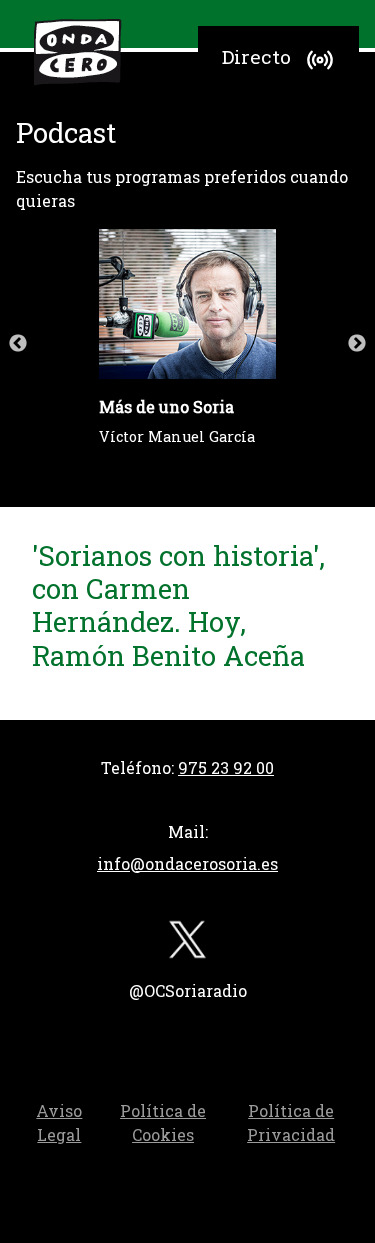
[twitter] (188, 943)
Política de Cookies (163, 1122)
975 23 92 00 (226, 767)
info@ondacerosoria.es (187, 863)
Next (357, 344)
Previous (18, 344)
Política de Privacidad (291, 1122)
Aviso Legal (59, 1122)
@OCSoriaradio (188, 990)
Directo (256, 56)
